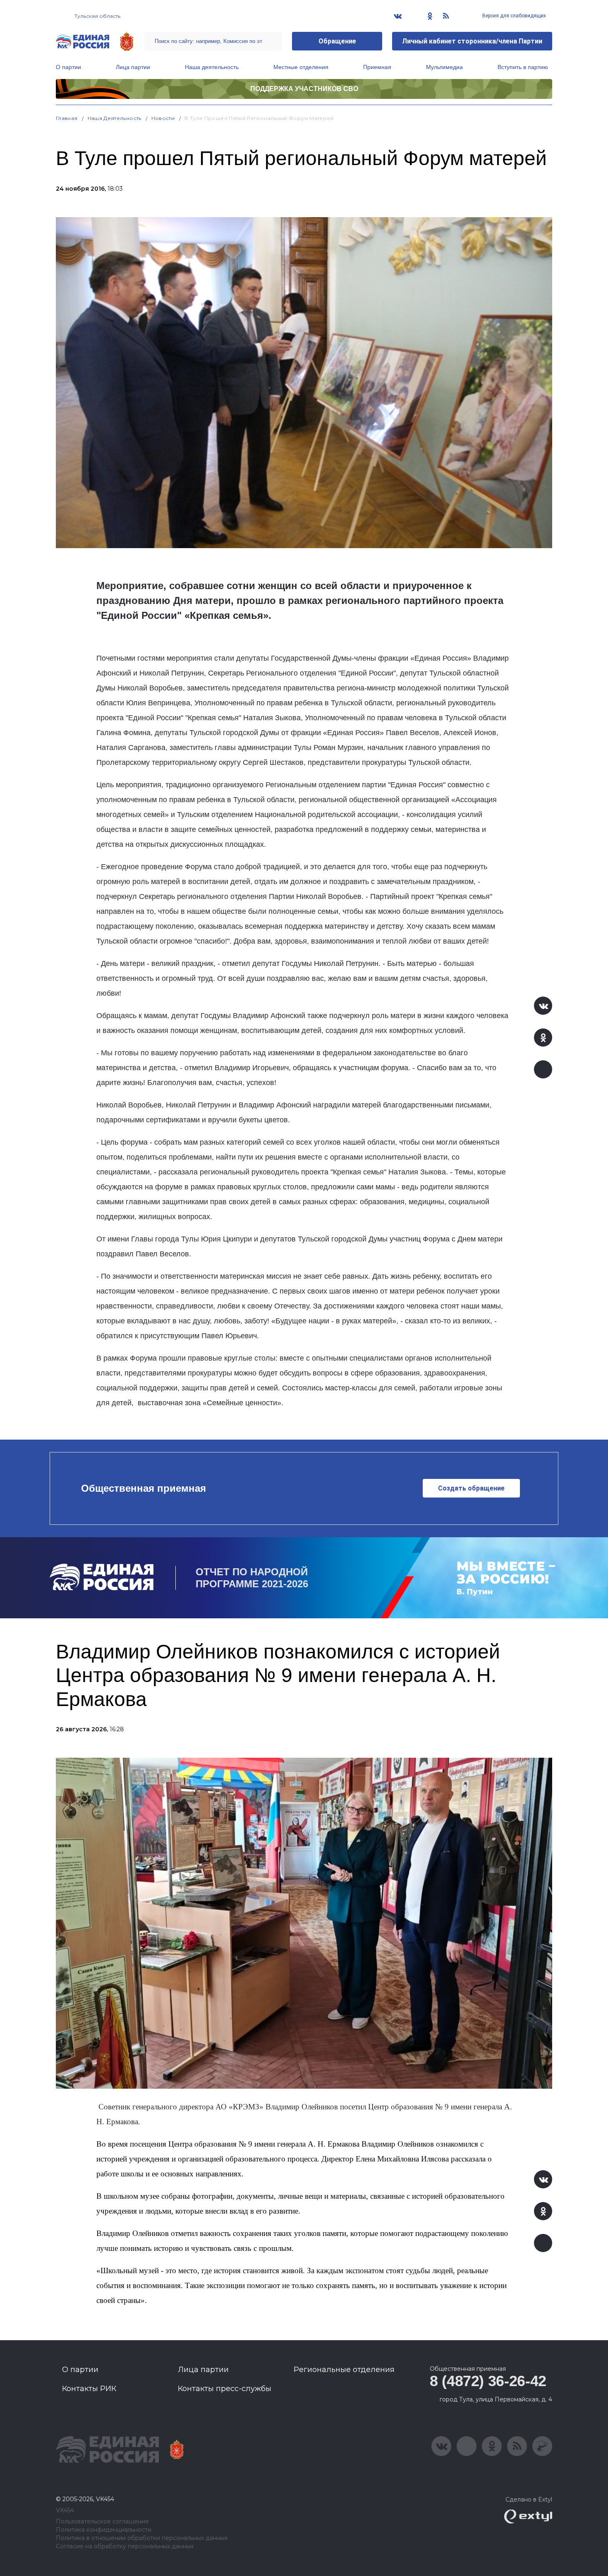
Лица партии (133, 67)
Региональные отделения (344, 2370)
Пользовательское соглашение (102, 2522)
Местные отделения (301, 67)
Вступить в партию (523, 67)
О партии (68, 67)
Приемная (377, 67)
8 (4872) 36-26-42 (488, 2381)
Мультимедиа (444, 67)
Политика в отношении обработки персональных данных (142, 2538)
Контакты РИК (89, 2389)
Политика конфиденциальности (104, 2530)
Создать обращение (471, 1488)
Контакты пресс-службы (225, 2389)
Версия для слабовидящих (513, 16)
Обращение (337, 41)
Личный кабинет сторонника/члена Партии (472, 41)
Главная (67, 118)
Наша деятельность (212, 67)
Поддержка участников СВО (304, 89)
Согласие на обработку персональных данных (125, 2546)
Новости (163, 118)
